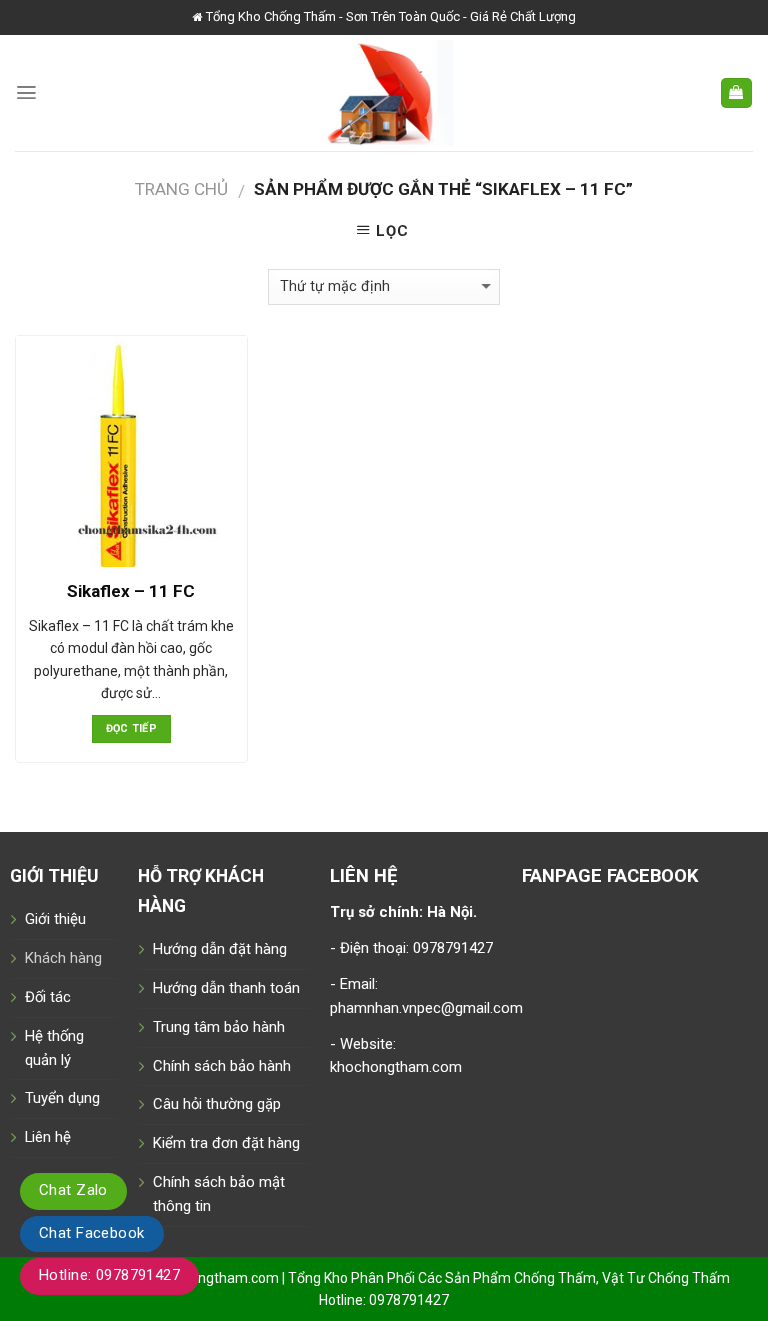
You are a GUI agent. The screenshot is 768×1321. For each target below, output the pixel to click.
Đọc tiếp (132, 728)
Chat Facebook (92, 1233)
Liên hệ (48, 1137)
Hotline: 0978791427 (109, 1275)
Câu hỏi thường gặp (217, 1104)
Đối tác (48, 997)
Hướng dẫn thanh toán (226, 988)
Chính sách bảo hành (222, 1066)
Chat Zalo (73, 1190)
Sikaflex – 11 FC (131, 591)
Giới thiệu (55, 919)
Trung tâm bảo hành (219, 1027)
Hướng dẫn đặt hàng (220, 949)
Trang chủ (181, 189)
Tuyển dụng (62, 1098)
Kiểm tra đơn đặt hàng (226, 1143)
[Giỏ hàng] (736, 93)
